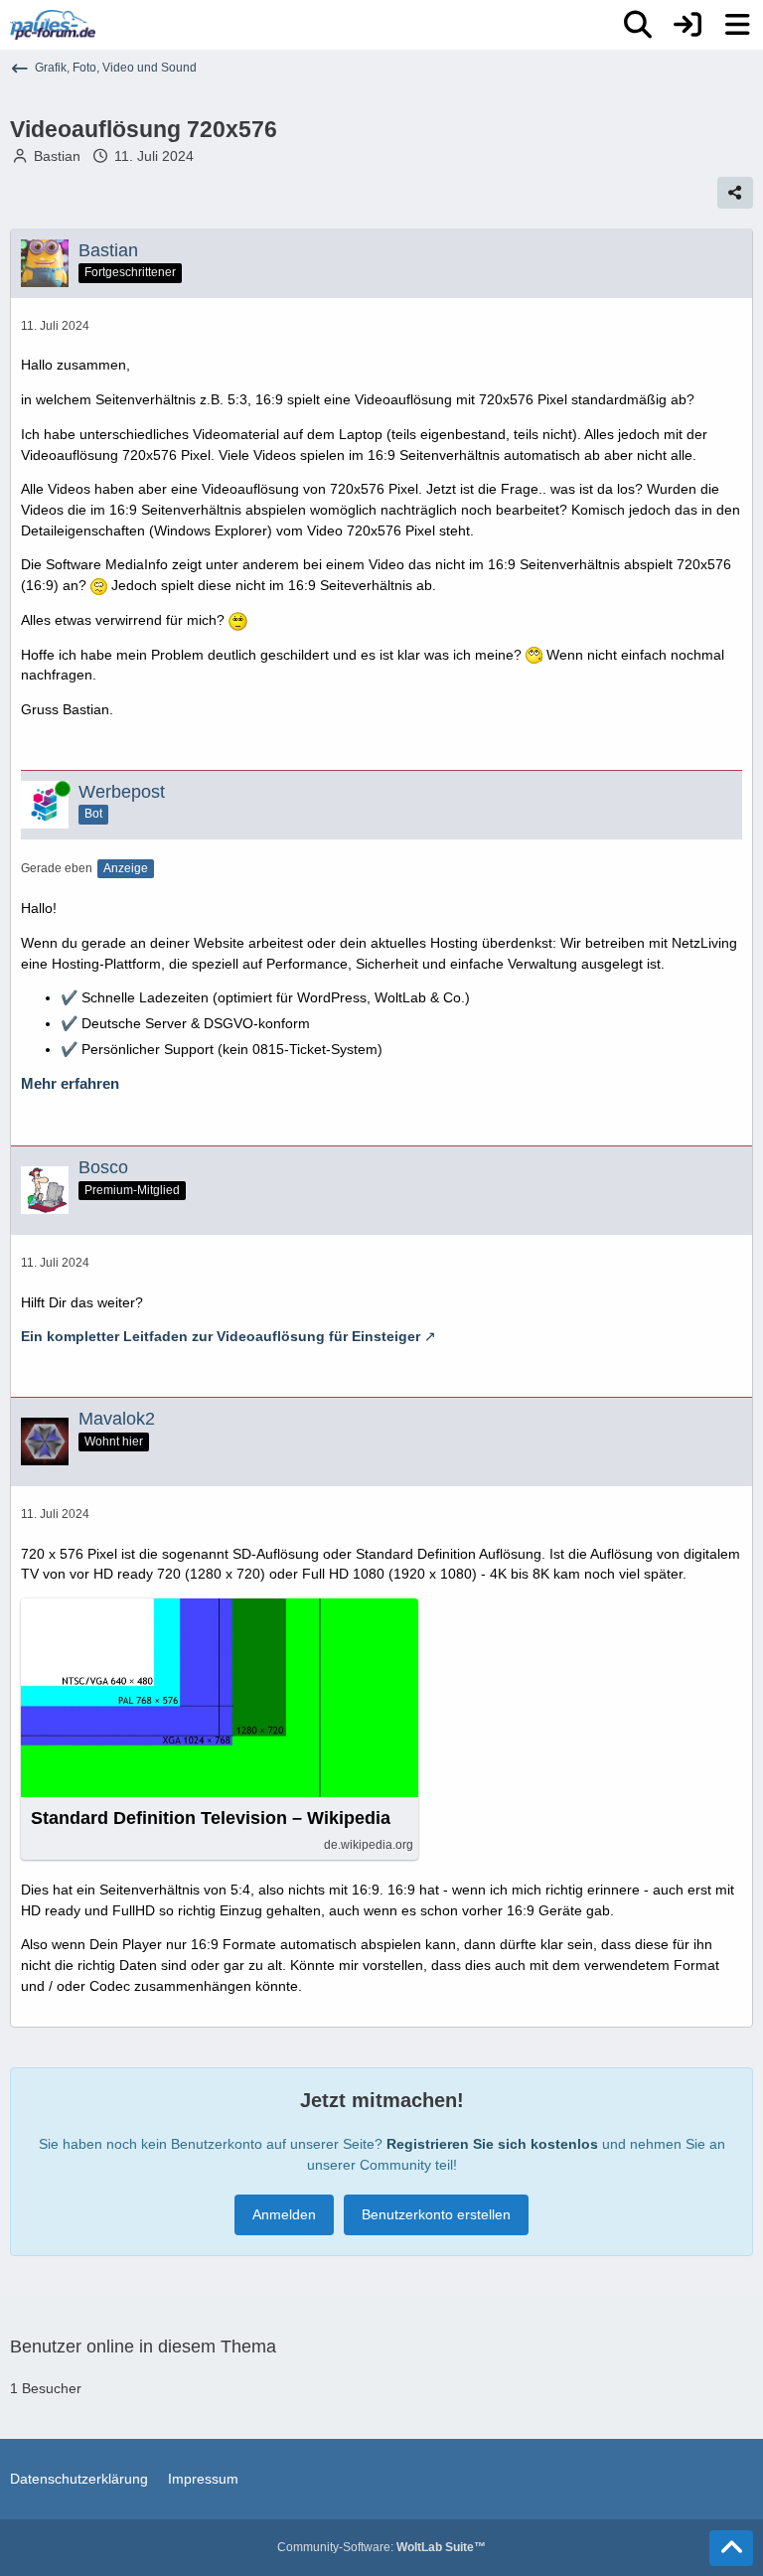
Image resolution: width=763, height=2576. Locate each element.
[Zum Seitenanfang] (731, 2548)
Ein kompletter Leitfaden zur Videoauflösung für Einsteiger (221, 1336)
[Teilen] (735, 193)
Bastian (57, 156)
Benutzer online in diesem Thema (143, 2347)
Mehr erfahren (70, 1084)
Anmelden (284, 2214)
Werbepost (122, 792)
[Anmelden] (687, 25)
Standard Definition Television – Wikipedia (211, 1818)
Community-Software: (381, 2547)
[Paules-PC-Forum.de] (53, 25)
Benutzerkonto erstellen (436, 2214)
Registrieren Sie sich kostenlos (492, 2144)
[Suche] (638, 25)
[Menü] (737, 25)
